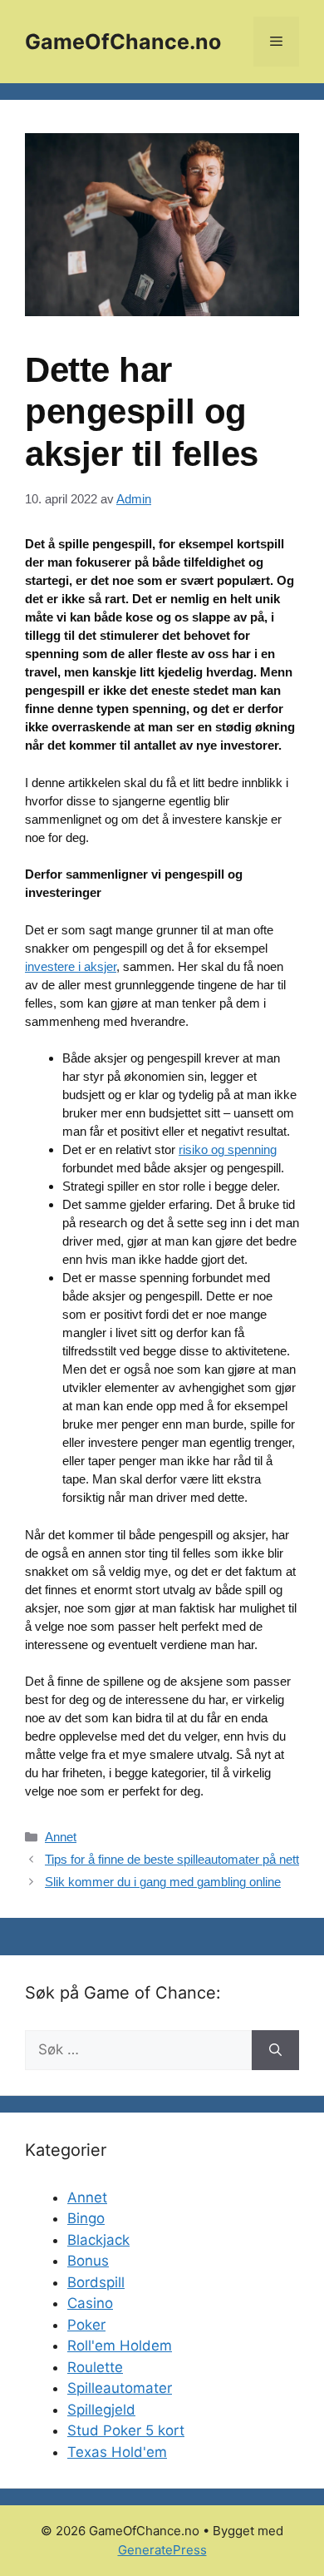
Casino (90, 2303)
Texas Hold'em (117, 2452)
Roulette (95, 2367)
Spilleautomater (120, 2388)
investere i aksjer (71, 966)
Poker (86, 2325)
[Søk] (275, 2050)
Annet (61, 1837)
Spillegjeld (101, 2410)
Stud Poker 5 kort (126, 2430)
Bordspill (96, 2282)
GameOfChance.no (123, 42)
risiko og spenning (228, 1149)
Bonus (88, 2261)
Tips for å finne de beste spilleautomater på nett (172, 1859)
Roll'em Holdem (120, 2346)
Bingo (86, 2218)
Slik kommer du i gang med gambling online (163, 1882)
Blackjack (98, 2240)
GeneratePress (162, 2550)
